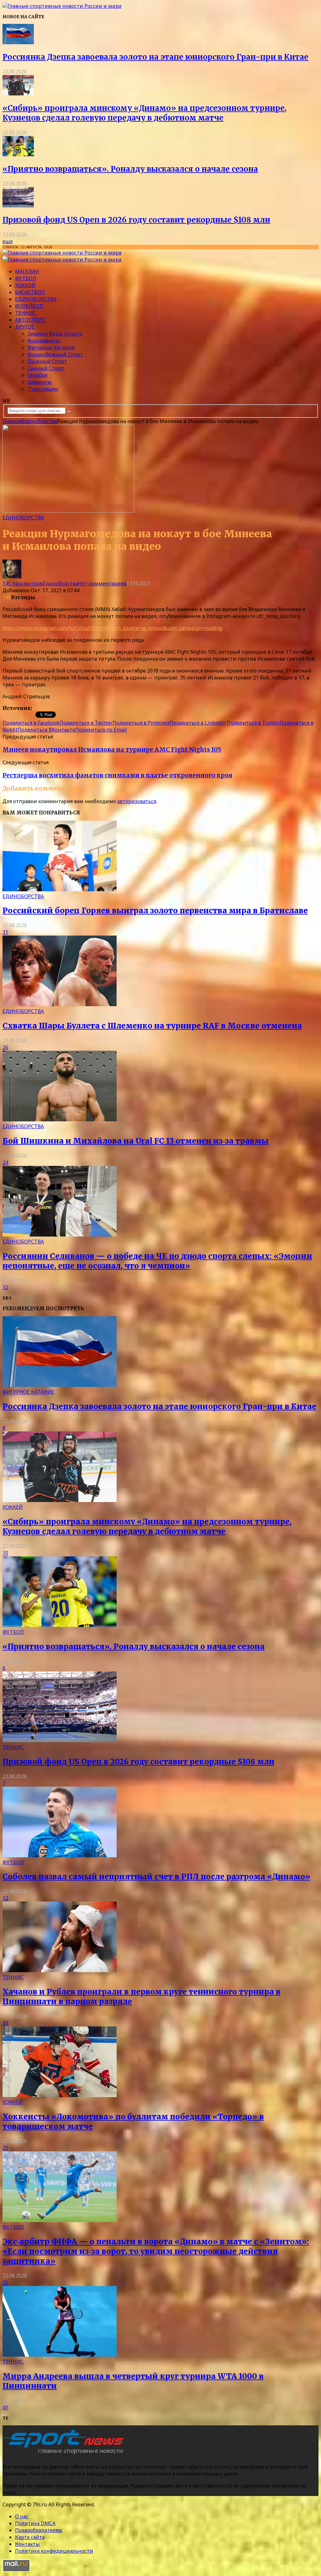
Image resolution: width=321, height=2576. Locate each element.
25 (5, 2148)
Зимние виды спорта (55, 334)
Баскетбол (30, 292)
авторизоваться (137, 801)
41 (5, 2407)
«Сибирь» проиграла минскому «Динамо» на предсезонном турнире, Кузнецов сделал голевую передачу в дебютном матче (145, 113)
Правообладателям (39, 2530)
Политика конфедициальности (54, 2551)
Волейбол (29, 306)
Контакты (27, 2544)
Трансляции (43, 389)
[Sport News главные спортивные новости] (65, 2454)
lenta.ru (42, 708)
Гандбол (38, 375)
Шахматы (40, 382)
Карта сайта (30, 2537)
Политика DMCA (35, 2523)
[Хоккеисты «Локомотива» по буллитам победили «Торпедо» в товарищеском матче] (60, 2095)
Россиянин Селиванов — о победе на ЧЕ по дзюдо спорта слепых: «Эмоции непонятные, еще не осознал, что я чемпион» (157, 1261)
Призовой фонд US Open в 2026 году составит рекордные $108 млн (136, 220)
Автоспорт (30, 320)
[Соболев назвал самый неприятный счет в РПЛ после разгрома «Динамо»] (60, 1855)
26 (5, 1047)
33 (5, 2023)
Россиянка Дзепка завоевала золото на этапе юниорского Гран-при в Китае (155, 57)
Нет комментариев (102, 583)
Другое (25, 327)
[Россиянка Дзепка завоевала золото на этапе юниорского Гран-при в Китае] (18, 42)
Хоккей (25, 285)
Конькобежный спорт (55, 354)
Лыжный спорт (47, 361)
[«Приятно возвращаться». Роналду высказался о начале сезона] (18, 154)
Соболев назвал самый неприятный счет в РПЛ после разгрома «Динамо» (156, 1877)
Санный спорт (46, 368)
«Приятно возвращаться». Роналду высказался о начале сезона (130, 169)
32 (5, 1287)
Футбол (26, 278)
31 (5, 932)
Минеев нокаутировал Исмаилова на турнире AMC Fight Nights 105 (112, 750)
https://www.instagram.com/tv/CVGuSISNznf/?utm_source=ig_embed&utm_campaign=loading (112, 628)
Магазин (27, 271)
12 (5, 1898)
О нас (22, 2516)
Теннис (26, 313)
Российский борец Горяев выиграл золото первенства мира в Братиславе (155, 911)
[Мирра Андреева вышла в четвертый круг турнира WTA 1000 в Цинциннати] (60, 2355)
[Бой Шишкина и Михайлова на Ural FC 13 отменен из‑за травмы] (60, 1119)
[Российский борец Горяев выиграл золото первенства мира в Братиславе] (60, 889)
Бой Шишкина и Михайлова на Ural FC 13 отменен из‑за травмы (136, 1141)
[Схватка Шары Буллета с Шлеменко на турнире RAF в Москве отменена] (60, 1004)
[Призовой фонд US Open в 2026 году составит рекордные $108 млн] (18, 206)
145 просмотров (23, 583)
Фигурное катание (51, 347)
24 (5, 1162)
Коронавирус (44, 341)
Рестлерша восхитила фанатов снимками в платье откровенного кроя (117, 775)
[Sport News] (62, 6)
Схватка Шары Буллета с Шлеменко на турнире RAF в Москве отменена (152, 1026)
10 (5, 1553)
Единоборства (36, 299)
